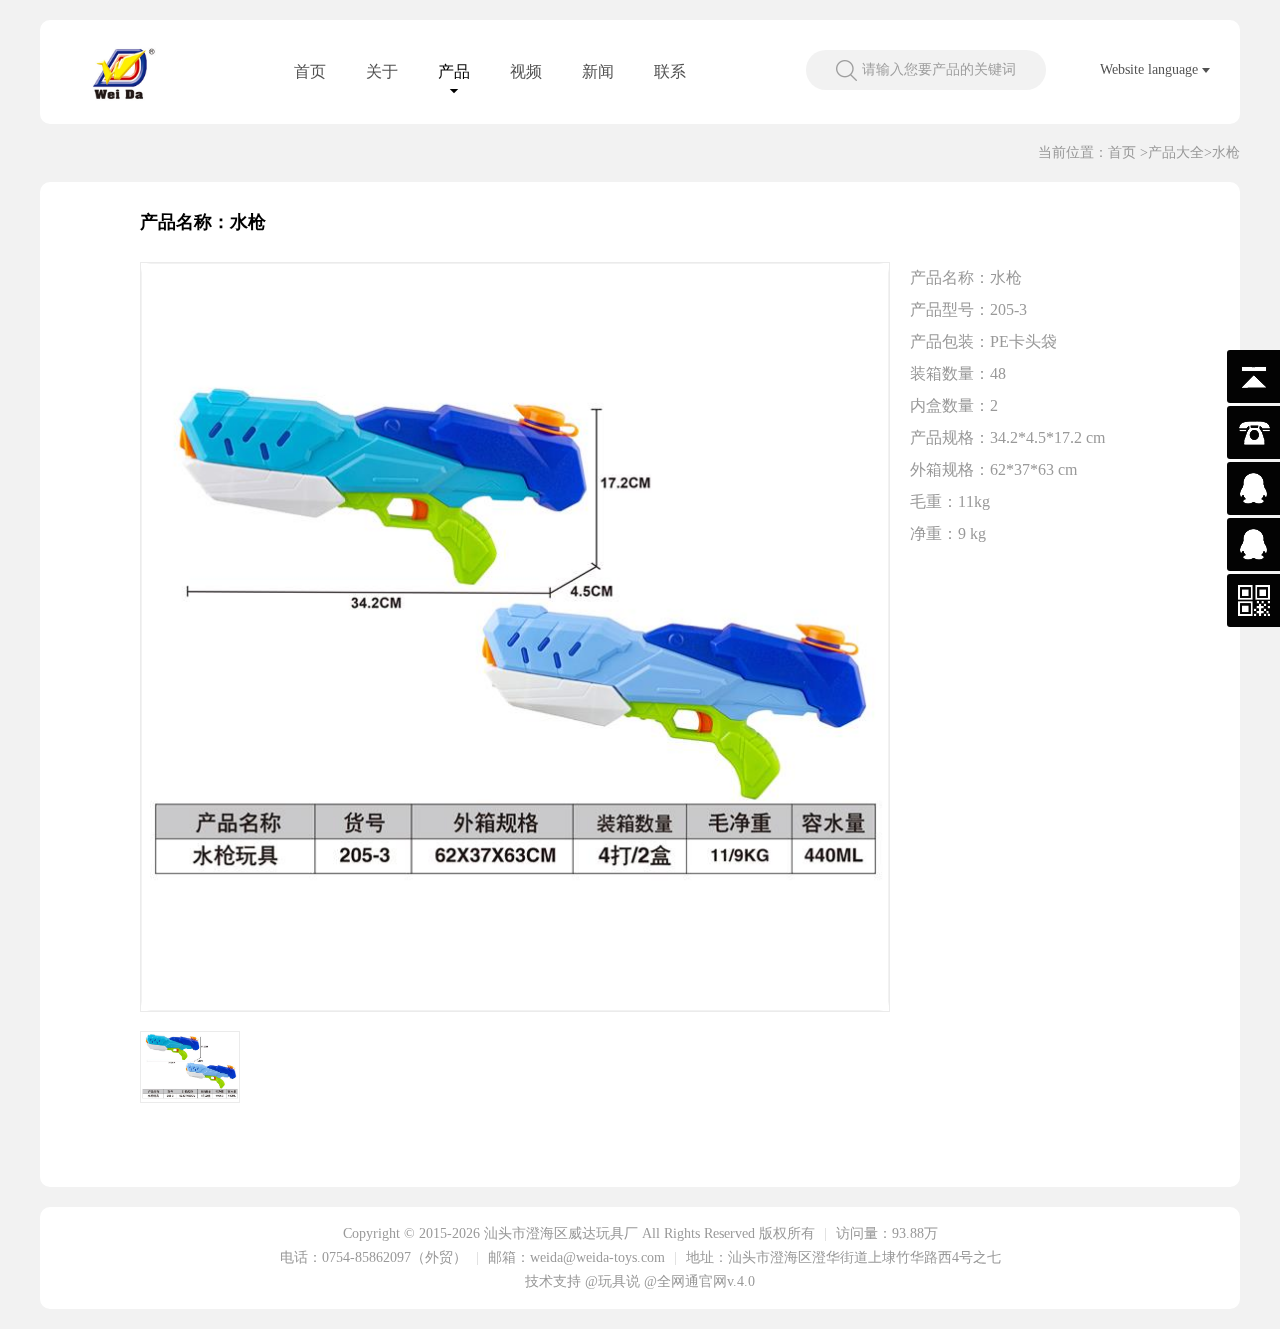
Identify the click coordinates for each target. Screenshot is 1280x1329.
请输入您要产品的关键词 (939, 69)
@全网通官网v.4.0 (699, 1281)
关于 (382, 71)
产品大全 (1176, 152)
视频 (526, 71)
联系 (670, 71)
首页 (310, 71)
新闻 (598, 71)
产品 (454, 71)
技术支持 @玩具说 (582, 1281)
